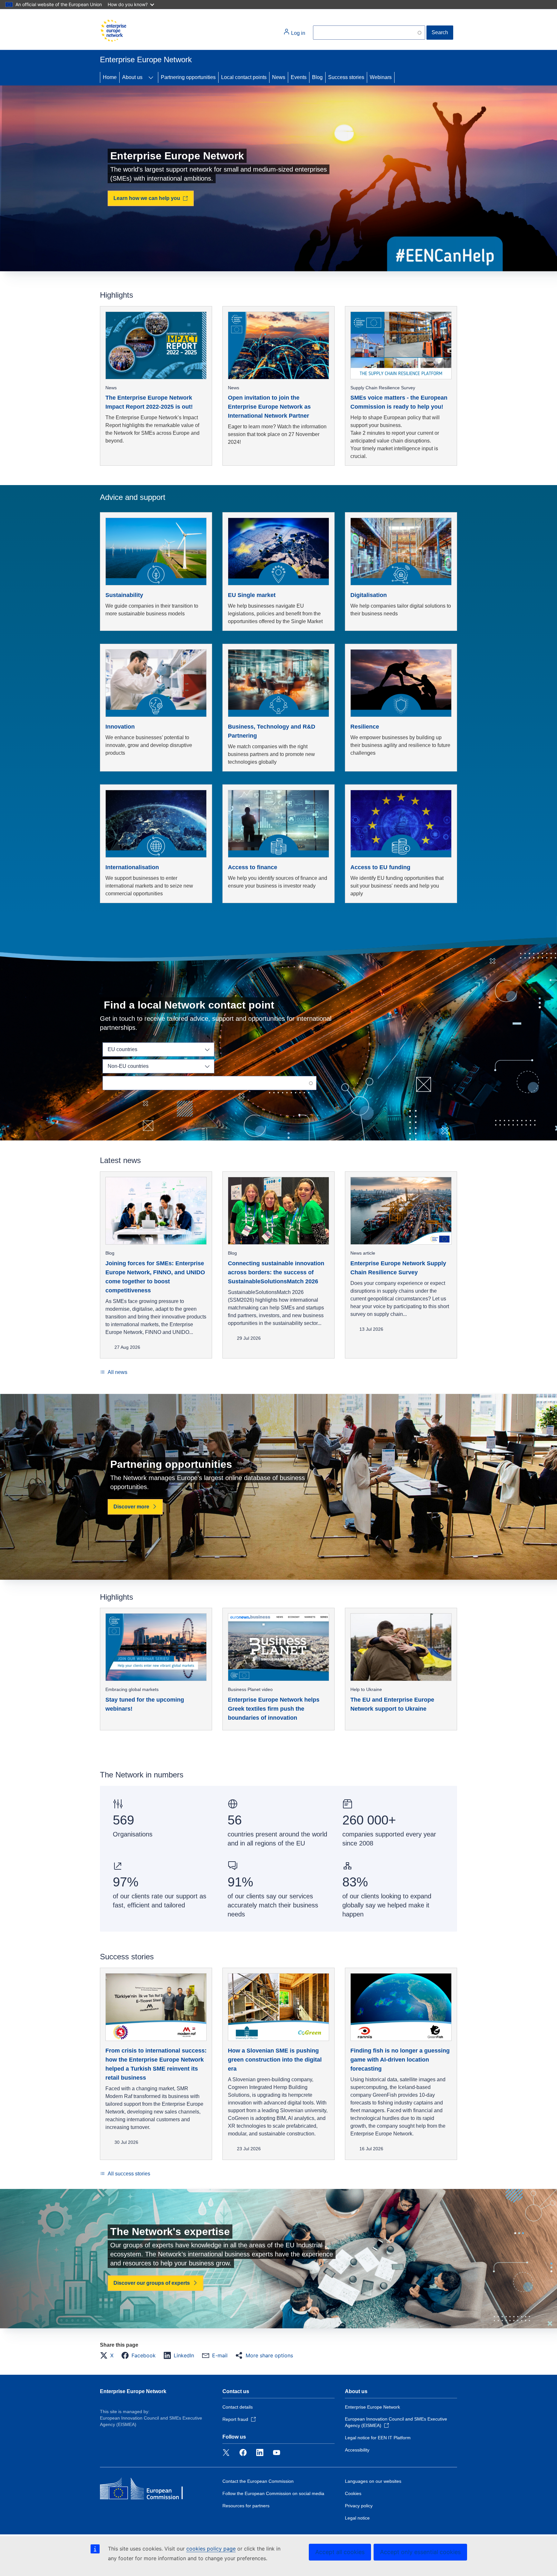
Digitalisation (369, 595)
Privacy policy (359, 2506)
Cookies (353, 2493)
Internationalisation (132, 867)
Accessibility (357, 2450)
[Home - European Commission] (113, 31)
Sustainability (124, 595)
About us (132, 77)
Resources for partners (246, 2506)
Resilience (365, 727)
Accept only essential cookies (420, 2552)
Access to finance (253, 867)
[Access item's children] (151, 77)
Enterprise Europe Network (133, 2391)
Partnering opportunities (188, 77)
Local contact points (244, 77)
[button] (109, 2355)
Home (110, 77)
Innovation (120, 727)
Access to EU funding (380, 867)
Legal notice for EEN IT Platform (378, 2438)
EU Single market (252, 595)
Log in (298, 33)
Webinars (381, 77)
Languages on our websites (373, 2481)
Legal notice (357, 2518)
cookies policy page (211, 2549)
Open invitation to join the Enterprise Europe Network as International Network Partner (269, 407)
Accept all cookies (340, 2552)
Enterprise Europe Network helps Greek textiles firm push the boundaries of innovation (274, 1709)
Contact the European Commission (258, 2481)
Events (299, 77)
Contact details (238, 2407)
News (279, 77)
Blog (317, 77)
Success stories (346, 77)
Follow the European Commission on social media (273, 2493)
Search (440, 32)
